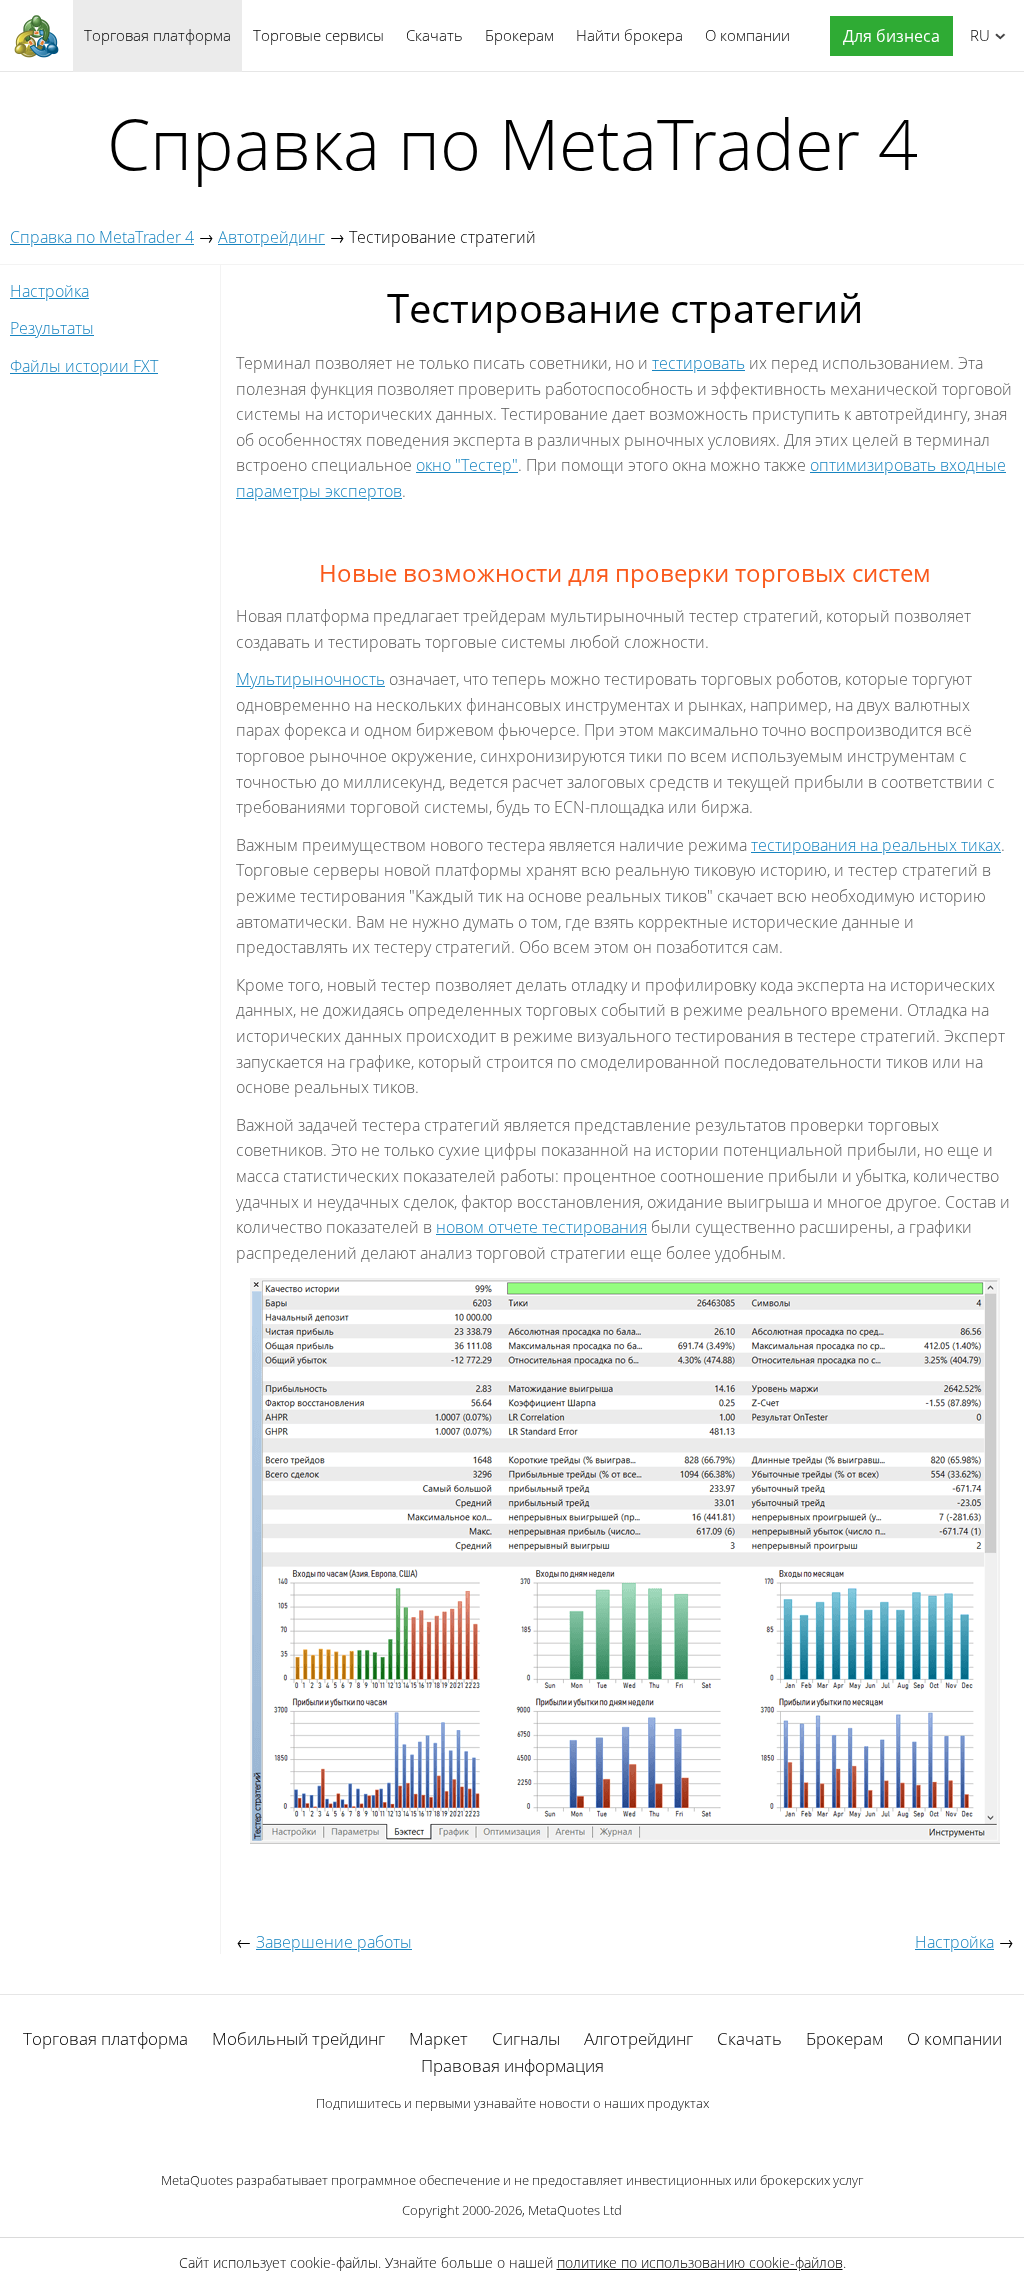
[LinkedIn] (512, 2138)
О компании (747, 35)
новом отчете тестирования (541, 1227)
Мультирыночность (310, 679)
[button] (886, 36)
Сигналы (526, 2038)
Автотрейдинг (271, 237)
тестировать (698, 363)
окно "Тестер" (467, 465)
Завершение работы (334, 1942)
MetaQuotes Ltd (575, 2210)
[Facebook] (480, 2138)
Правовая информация (512, 2065)
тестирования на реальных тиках (876, 845)
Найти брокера (629, 35)
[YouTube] (544, 2138)
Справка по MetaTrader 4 (102, 237)
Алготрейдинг (638, 2038)
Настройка (49, 291)
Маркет (438, 2038)
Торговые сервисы (318, 35)
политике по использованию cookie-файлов (700, 2262)
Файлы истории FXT (84, 366)
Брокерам (519, 35)
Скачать (434, 35)
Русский (976, 35)
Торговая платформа (157, 35)
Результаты (52, 328)
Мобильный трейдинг (298, 2038)
